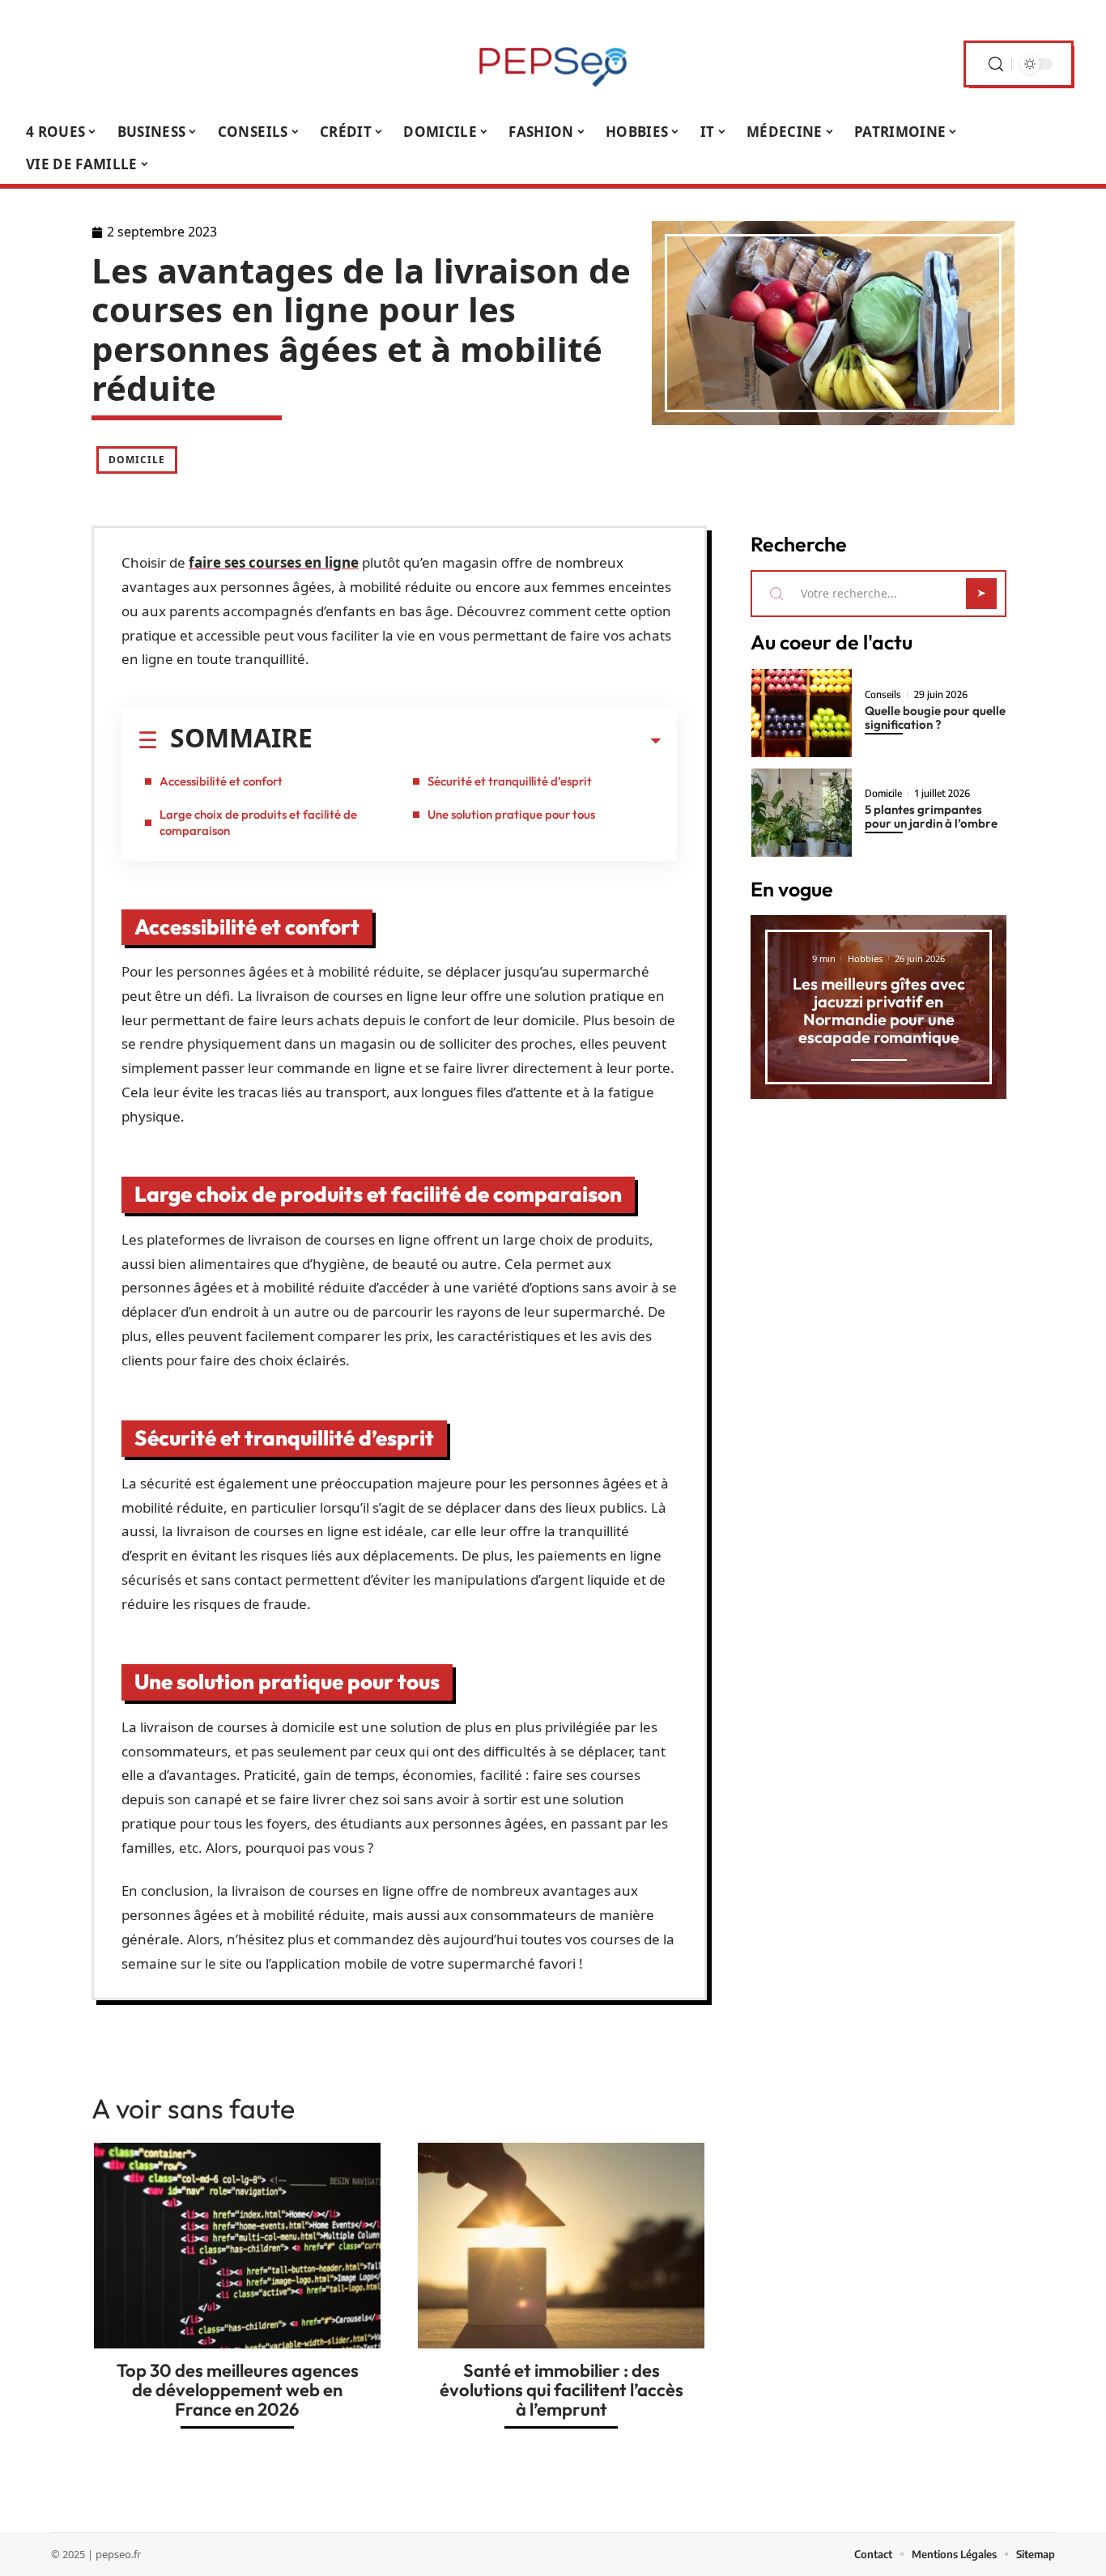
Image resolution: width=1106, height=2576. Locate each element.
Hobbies (865, 958)
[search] (996, 64)
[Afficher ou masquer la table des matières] (487, 741)
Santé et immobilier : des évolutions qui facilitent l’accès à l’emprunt (562, 2390)
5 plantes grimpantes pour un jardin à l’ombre (931, 816)
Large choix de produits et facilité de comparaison (258, 822)
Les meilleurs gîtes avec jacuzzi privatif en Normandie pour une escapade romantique (879, 1010)
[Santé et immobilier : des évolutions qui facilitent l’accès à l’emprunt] (561, 2245)
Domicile (137, 460)
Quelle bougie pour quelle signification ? (935, 717)
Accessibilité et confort (221, 781)
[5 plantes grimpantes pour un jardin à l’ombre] (802, 813)
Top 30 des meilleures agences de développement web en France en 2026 (238, 2390)
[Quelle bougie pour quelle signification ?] (802, 713)
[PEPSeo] (553, 64)
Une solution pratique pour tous (511, 814)
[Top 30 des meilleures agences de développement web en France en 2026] (237, 2245)
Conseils (883, 695)
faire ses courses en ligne (274, 562)
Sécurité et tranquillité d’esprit (510, 781)
